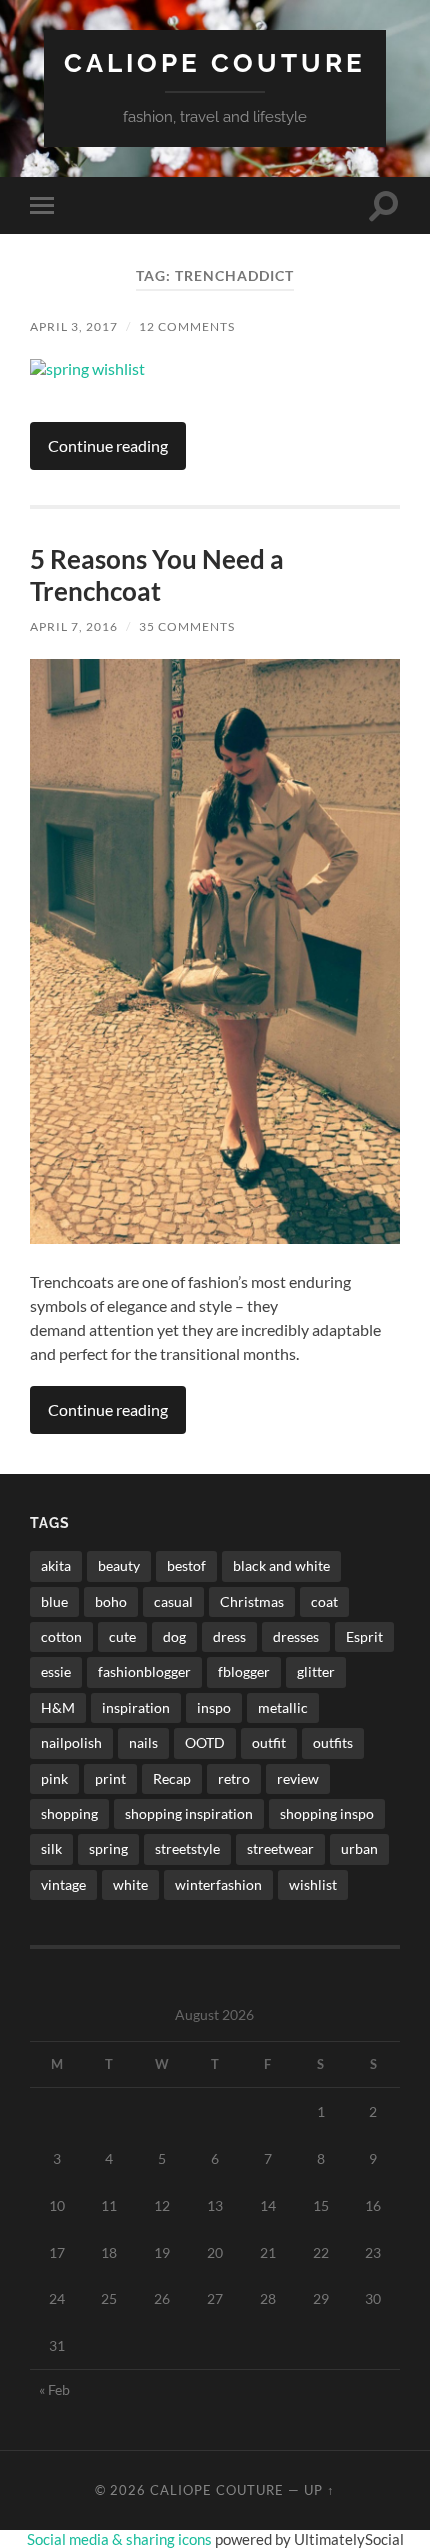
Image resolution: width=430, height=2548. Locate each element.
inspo (214, 1707)
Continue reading (108, 445)
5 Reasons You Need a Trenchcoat (157, 575)
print (110, 1778)
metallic (283, 1707)
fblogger (244, 1671)
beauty (119, 1565)
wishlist (313, 1884)
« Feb (54, 2389)
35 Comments (187, 626)
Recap (172, 1778)
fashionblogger (144, 1671)
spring (108, 1848)
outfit (269, 1742)
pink (54, 1778)
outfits (333, 1742)
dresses (296, 1636)
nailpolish (71, 1742)
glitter (316, 1671)
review (298, 1778)
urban (359, 1848)
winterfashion (218, 1884)
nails (143, 1742)
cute (122, 1636)
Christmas (252, 1601)
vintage (63, 1884)
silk (51, 1848)
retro (234, 1778)
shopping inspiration (189, 1813)
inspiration (136, 1707)
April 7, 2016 (74, 626)
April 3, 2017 (74, 326)
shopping (69, 1813)
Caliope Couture (215, 62)
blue (54, 1601)
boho (111, 1601)
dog (174, 1636)
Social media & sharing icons (121, 2539)
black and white (281, 1565)
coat (324, 1601)
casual (173, 1601)
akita (56, 1565)
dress (229, 1636)
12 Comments (187, 326)
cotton (61, 1636)
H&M (58, 1707)
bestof (186, 1565)
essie (56, 1671)
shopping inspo (327, 1813)
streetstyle (187, 1848)
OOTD (205, 1742)
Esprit (364, 1636)
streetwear (280, 1848)
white (130, 1884)
